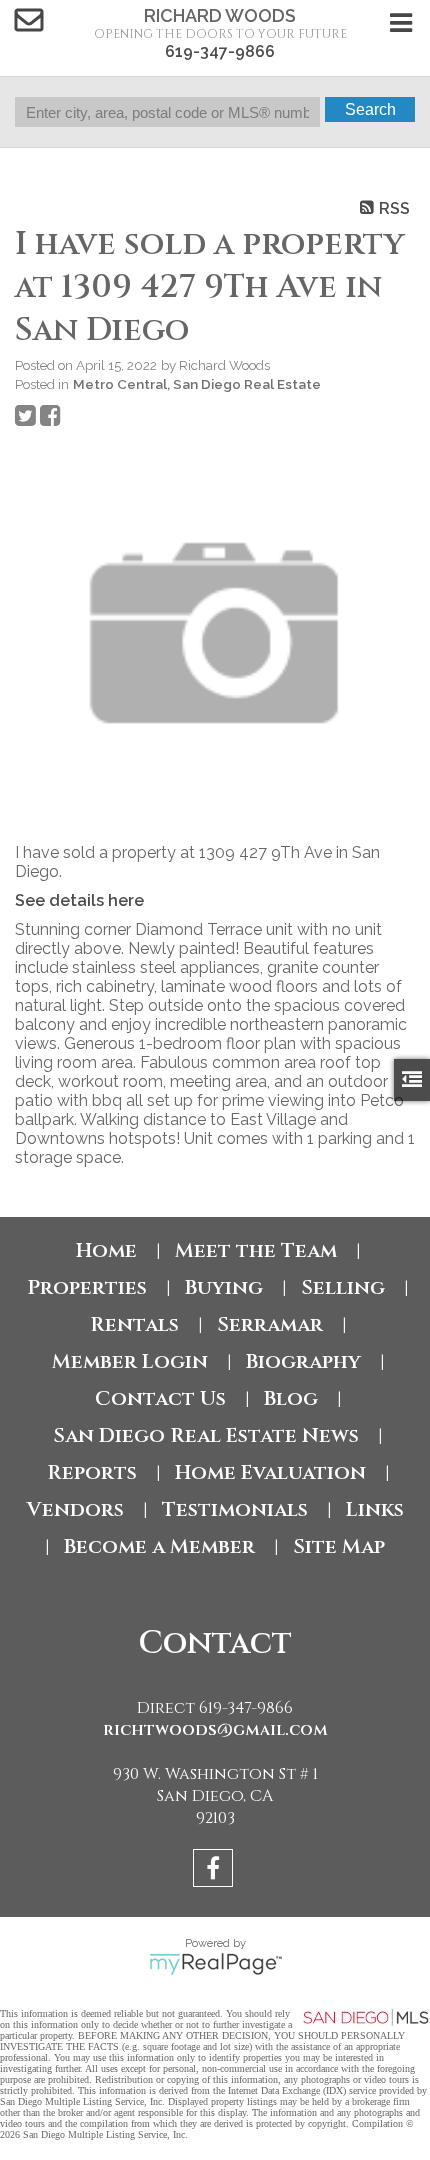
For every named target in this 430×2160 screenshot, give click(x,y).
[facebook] (215, 1871)
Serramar (270, 1324)
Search (370, 109)
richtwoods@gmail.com (215, 1730)
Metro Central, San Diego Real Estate (197, 384)
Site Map (339, 1546)
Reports (92, 1472)
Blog (291, 1398)
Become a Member (159, 1546)
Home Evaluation (270, 1472)
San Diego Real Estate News (206, 1435)
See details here (79, 900)
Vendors (75, 1509)
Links (375, 1509)
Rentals (134, 1324)
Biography (303, 1361)
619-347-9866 (220, 51)
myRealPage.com (215, 1964)
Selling (343, 1287)
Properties (87, 1287)
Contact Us (160, 1398)
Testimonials (235, 1509)
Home (106, 1250)
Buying (224, 1287)
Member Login (130, 1361)
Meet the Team (256, 1250)
